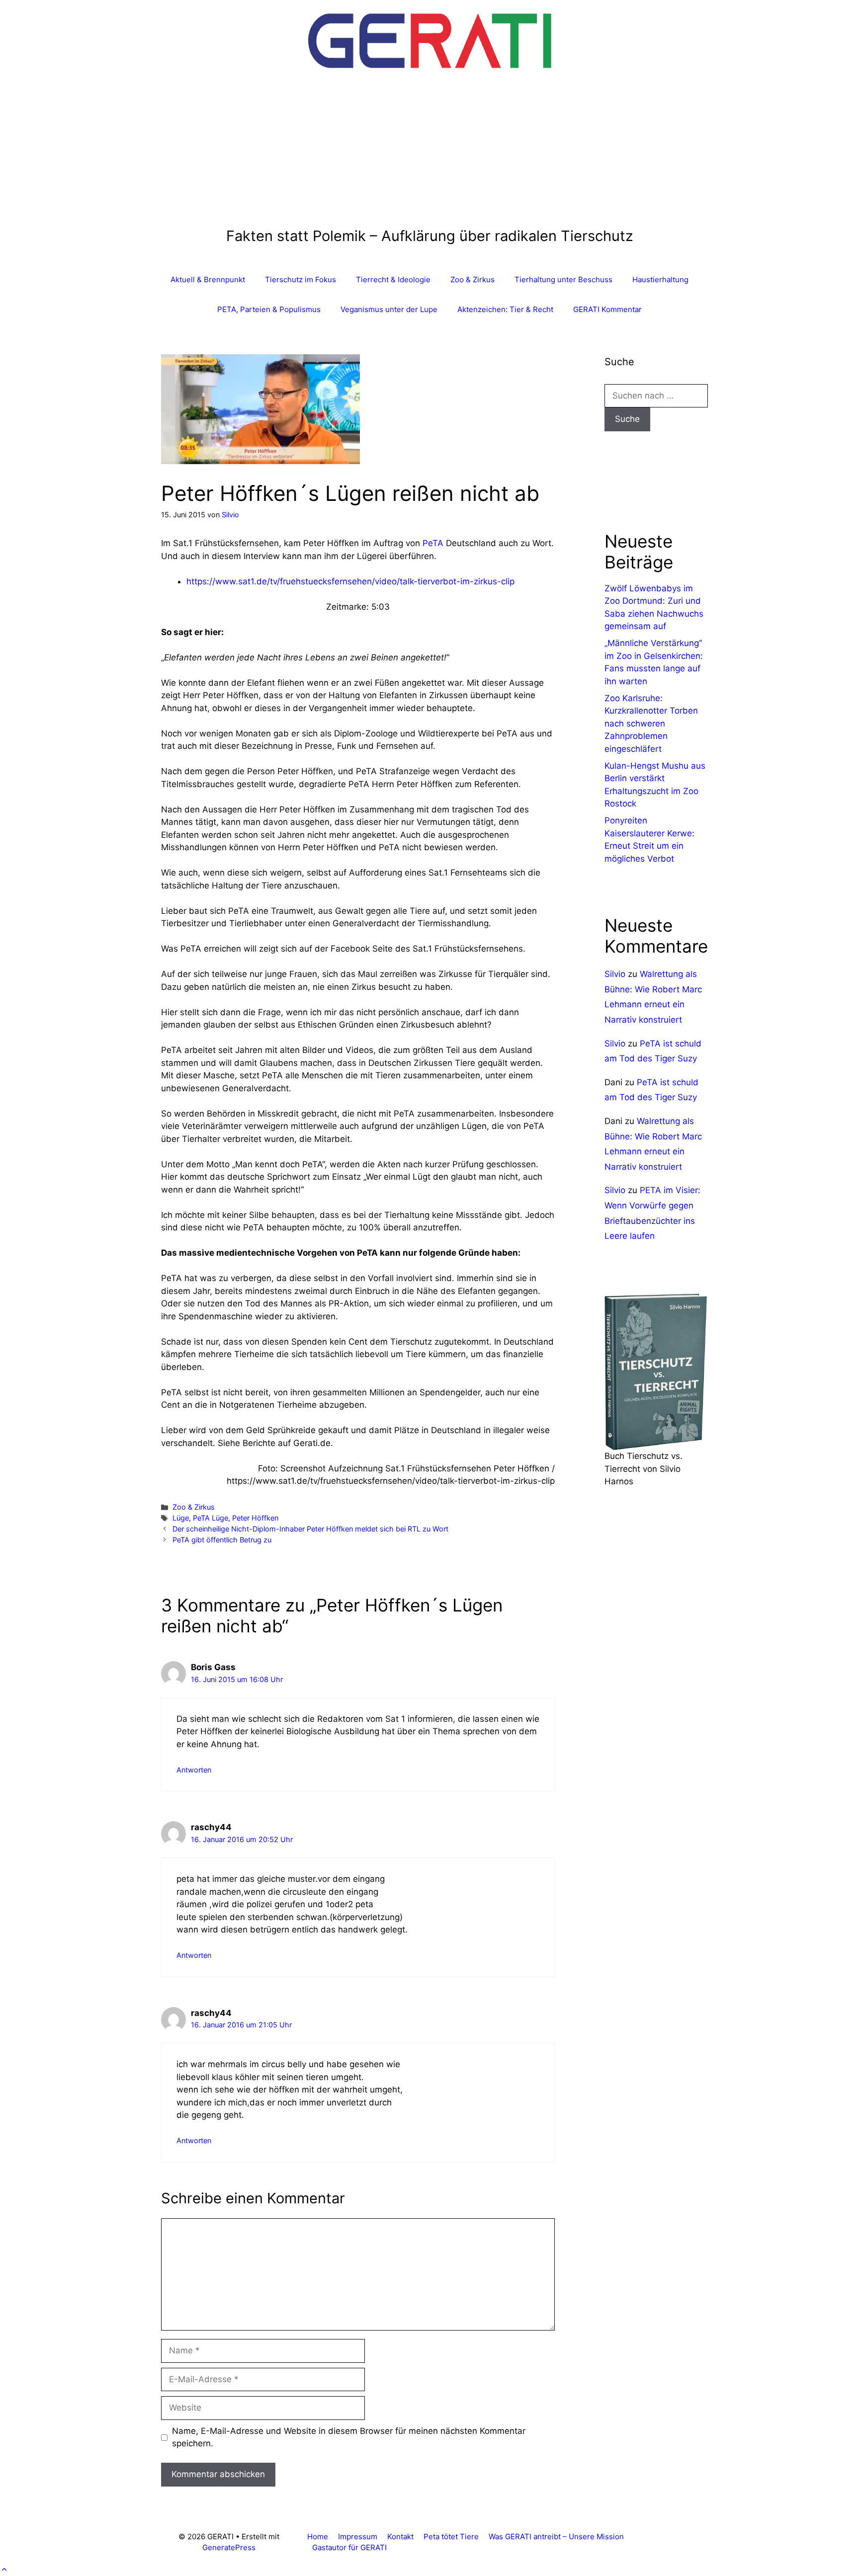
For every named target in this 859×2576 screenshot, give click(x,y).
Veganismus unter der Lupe (389, 309)
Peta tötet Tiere (451, 2536)
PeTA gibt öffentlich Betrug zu (222, 1540)
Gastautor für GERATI (349, 2547)
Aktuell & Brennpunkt (208, 280)
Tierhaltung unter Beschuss (563, 280)
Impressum (358, 2536)
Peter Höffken (255, 1518)
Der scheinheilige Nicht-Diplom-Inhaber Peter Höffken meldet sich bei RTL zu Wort (310, 1529)
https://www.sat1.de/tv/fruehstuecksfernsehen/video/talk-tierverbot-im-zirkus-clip (350, 581)
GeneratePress (229, 2547)
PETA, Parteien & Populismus (269, 309)
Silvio (615, 974)
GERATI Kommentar (607, 309)
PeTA (433, 543)
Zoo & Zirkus (472, 280)
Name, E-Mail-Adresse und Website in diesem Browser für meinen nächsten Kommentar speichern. (349, 2437)
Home (318, 2536)
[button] (4, 2570)
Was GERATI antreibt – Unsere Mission (556, 2536)
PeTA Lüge (211, 1518)
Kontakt (400, 2536)
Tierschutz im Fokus (301, 280)
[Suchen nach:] (656, 396)
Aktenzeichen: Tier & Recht (505, 309)
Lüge (181, 1518)
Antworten (194, 1770)
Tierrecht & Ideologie (393, 280)
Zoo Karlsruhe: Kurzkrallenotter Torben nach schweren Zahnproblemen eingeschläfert (651, 724)
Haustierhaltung (660, 280)
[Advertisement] (430, 153)
